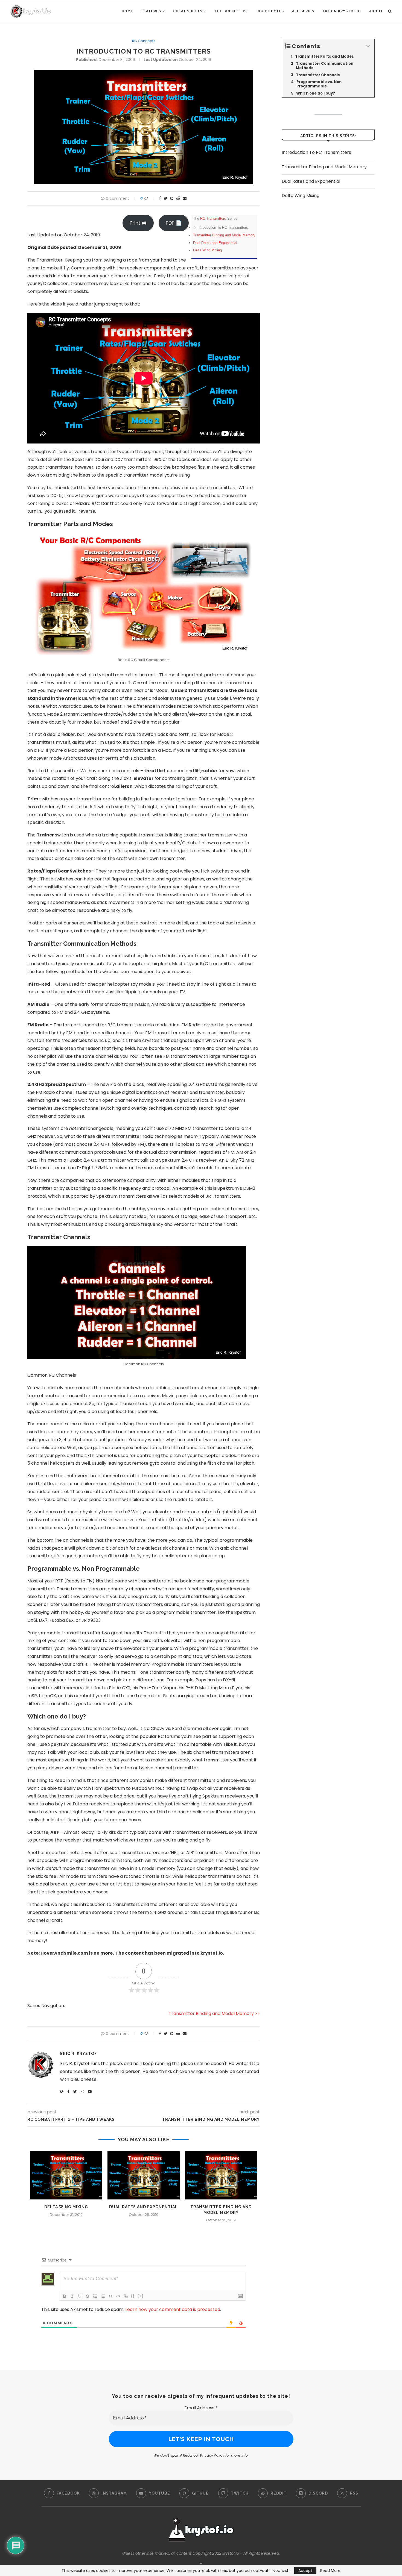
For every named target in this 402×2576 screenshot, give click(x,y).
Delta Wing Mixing (207, 250)
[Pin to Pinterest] (172, 199)
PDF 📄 (174, 223)
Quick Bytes (271, 11)
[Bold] (65, 2296)
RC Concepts (144, 41)
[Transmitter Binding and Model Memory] (221, 2175)
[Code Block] (118, 2296)
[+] (141, 2296)
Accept (305, 2571)
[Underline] (80, 2296)
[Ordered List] (95, 2296)
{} (133, 2296)
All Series (303, 11)
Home (127, 11)
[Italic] (72, 2296)
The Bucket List (232, 11)
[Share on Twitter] (166, 199)
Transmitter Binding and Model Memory (224, 235)
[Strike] (88, 2296)
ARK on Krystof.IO (342, 11)
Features (151, 11)
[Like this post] (149, 199)
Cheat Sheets (188, 11)
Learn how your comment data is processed (173, 2309)
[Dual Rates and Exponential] (143, 2175)
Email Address (201, 2408)
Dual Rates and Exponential (215, 243)
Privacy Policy (212, 2455)
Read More (330, 2571)
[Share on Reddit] (178, 199)
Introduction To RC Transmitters (316, 152)
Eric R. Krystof (78, 2054)
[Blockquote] (110, 2296)
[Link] (126, 2296)
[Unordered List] (103, 2296)
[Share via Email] (185, 199)
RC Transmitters (213, 218)
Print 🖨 (138, 223)
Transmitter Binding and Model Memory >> (214, 2013)
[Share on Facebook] (160, 199)
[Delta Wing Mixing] (66, 2175)
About (376, 11)
